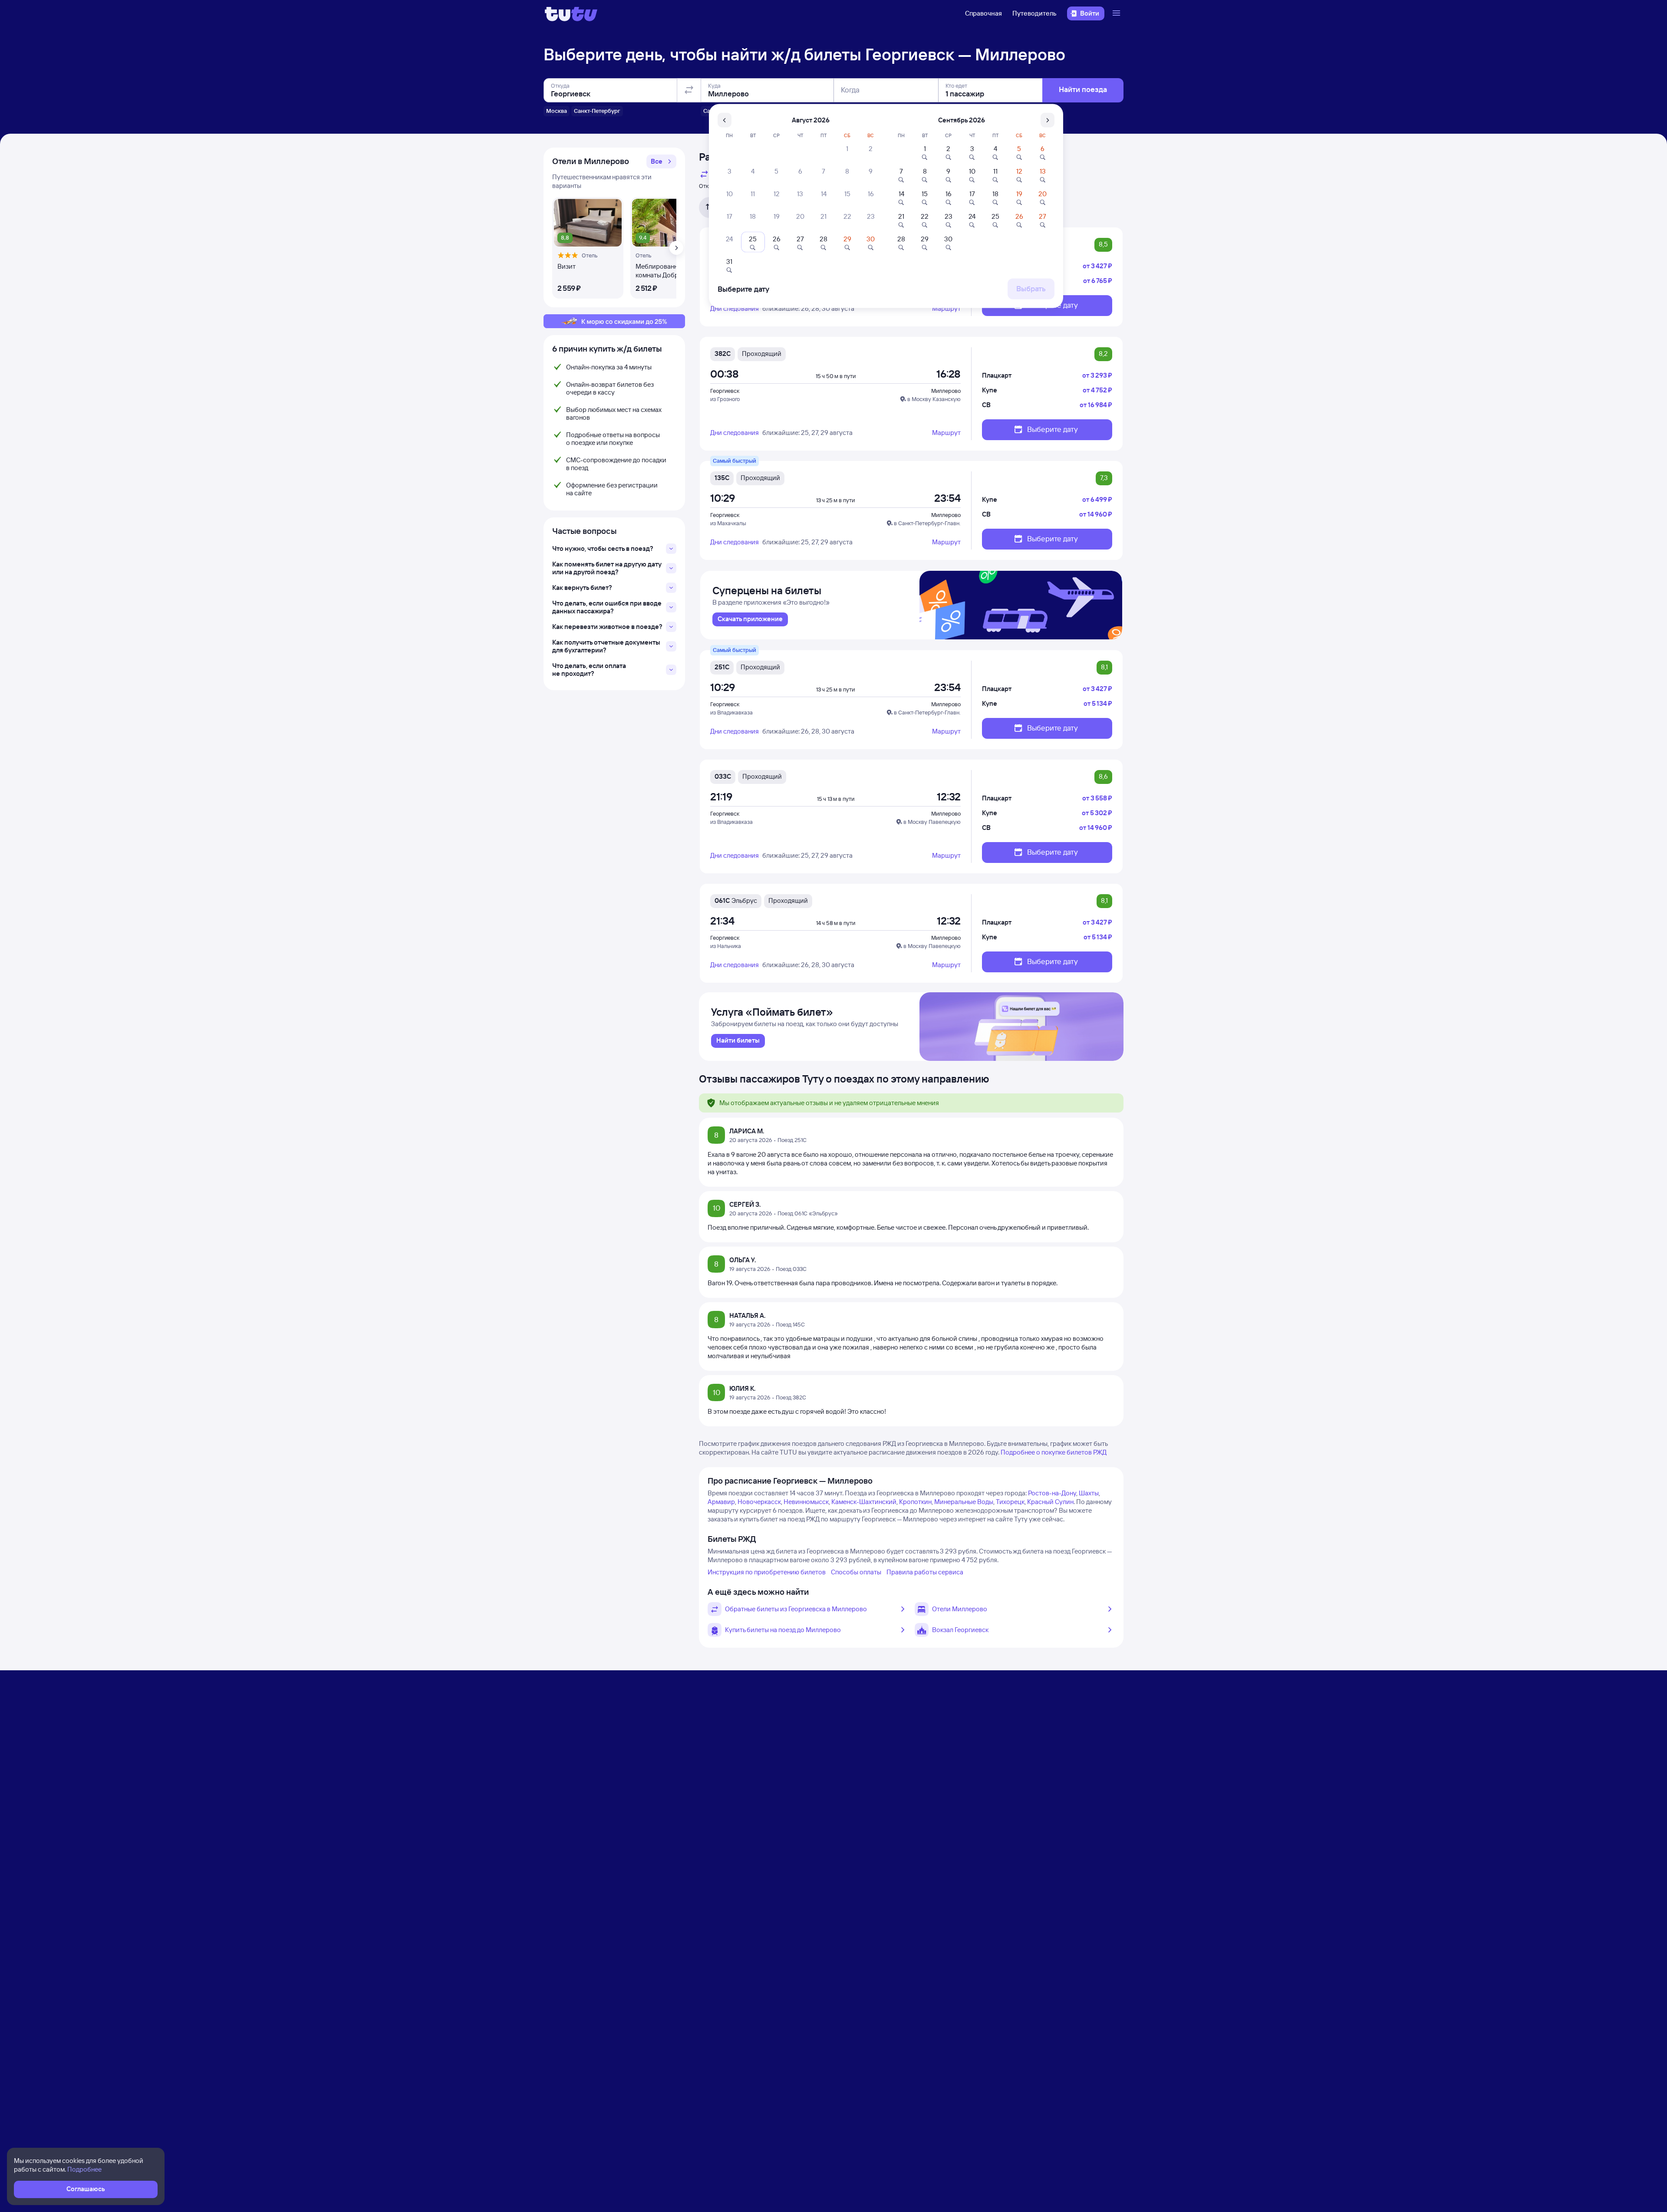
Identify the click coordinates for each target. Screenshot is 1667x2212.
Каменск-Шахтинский (864, 1502)
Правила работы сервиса (925, 1572)
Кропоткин (915, 1502)
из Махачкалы (728, 523)
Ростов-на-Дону (1052, 1493)
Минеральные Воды (964, 1502)
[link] (750, 619)
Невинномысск (806, 1502)
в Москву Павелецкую (932, 822)
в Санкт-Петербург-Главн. (927, 523)
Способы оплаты (856, 1572)
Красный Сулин (1050, 1502)
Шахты (1089, 1493)
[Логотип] (571, 13)
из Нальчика (726, 946)
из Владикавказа (731, 712)
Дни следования (735, 308)
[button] (661, 161)
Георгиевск (725, 391)
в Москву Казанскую (934, 399)
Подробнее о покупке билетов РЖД (1054, 1452)
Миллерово (946, 391)
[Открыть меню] (1117, 13)
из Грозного (725, 399)
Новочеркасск (759, 1502)
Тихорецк (1010, 1502)
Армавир (721, 1502)
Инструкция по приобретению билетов (767, 1572)
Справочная (983, 13)
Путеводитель (1034, 13)
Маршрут (946, 308)
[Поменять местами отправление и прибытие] (689, 90)
